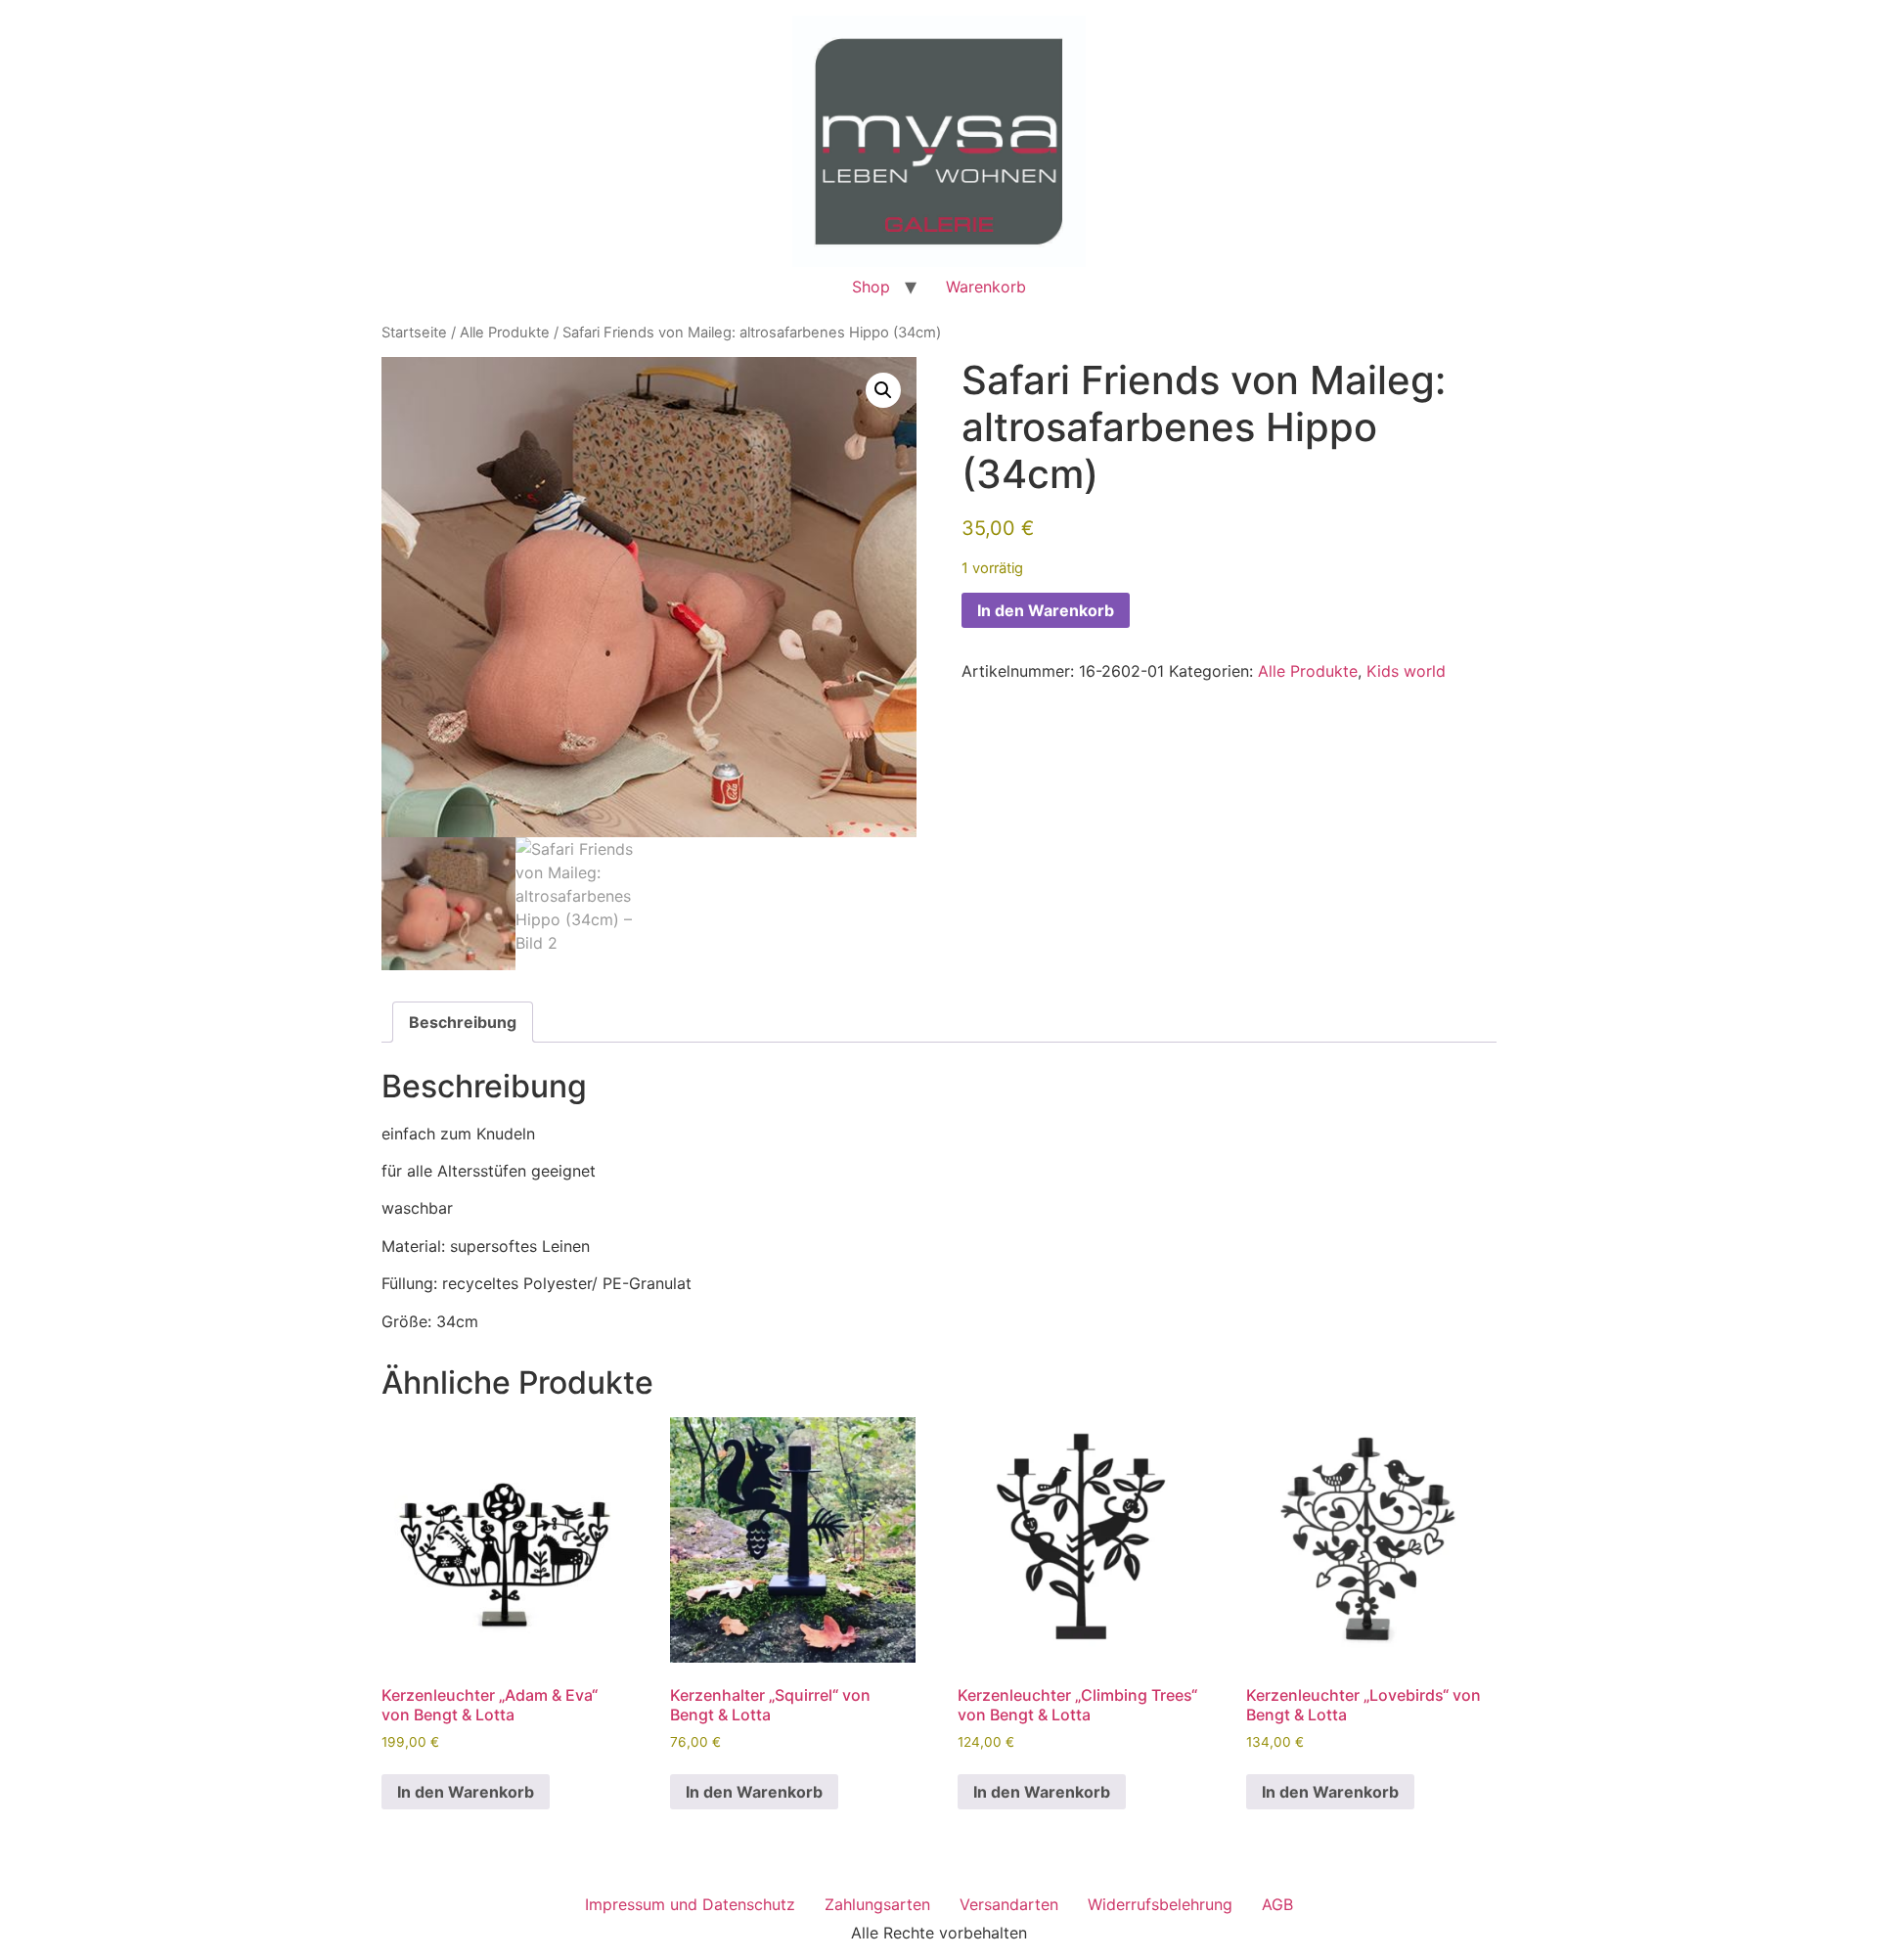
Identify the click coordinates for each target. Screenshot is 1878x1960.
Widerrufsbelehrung (1160, 1904)
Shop (871, 287)
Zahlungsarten (877, 1904)
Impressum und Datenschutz (690, 1904)
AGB (1277, 1904)
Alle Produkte (505, 333)
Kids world (1406, 671)
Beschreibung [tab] (463, 1022)
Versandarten (1009, 1904)
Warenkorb (986, 287)
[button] (883, 390)
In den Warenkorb (1046, 610)
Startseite (414, 333)
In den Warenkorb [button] (466, 1792)
